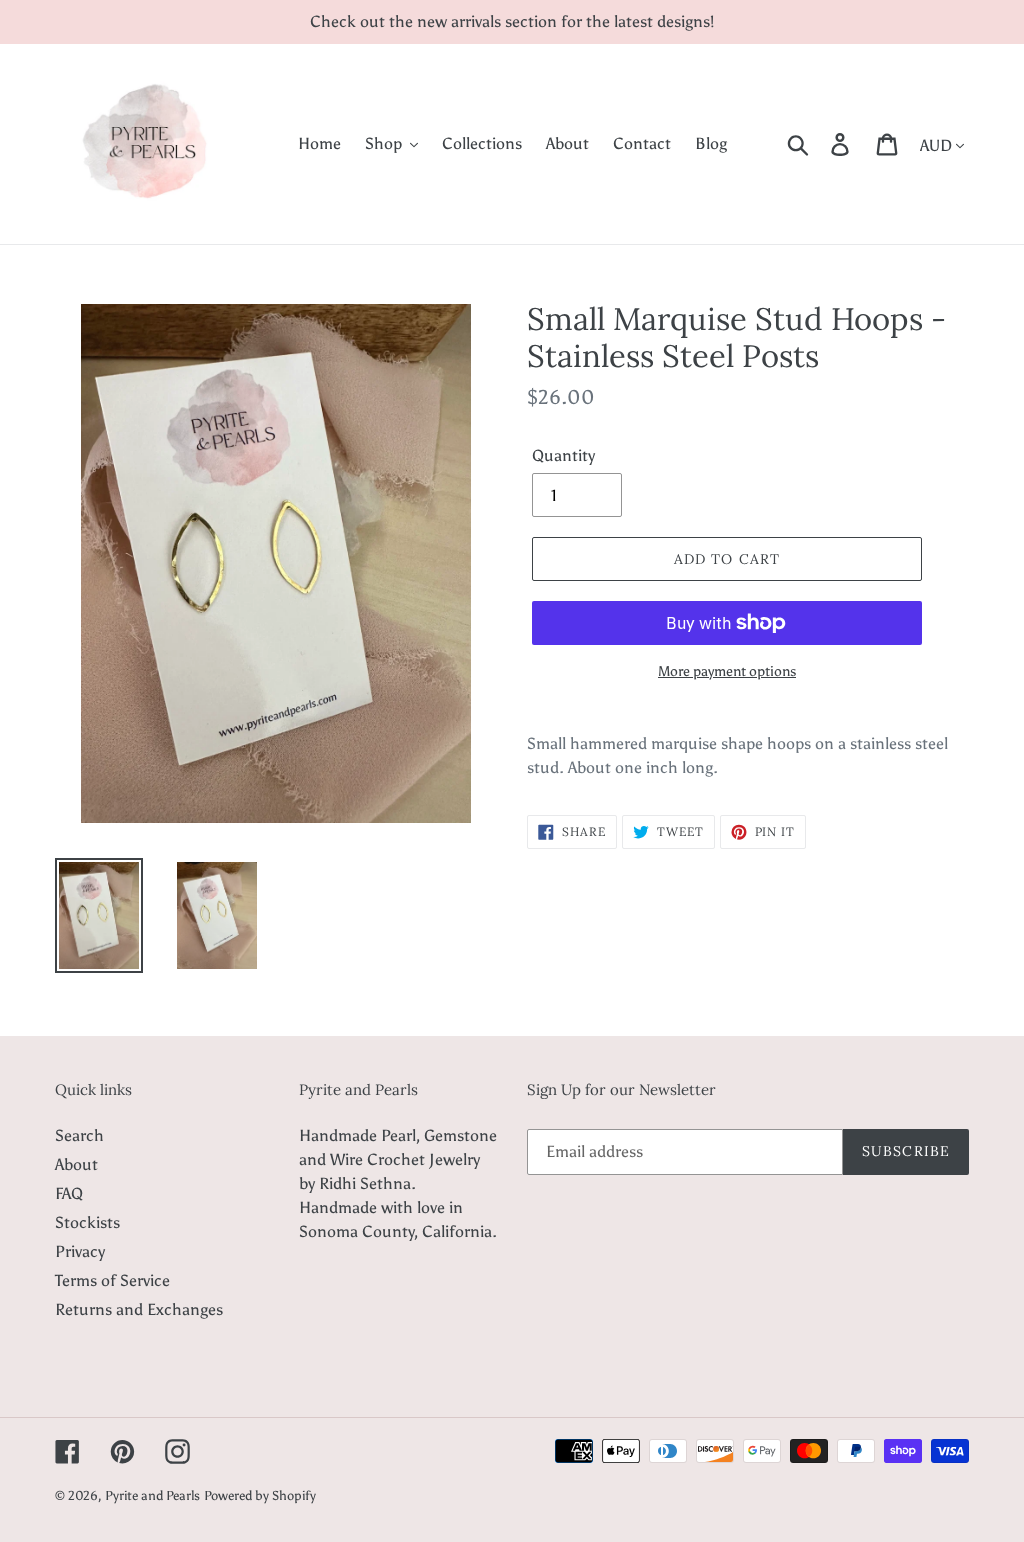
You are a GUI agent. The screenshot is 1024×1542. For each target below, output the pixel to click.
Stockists (87, 1222)
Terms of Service (112, 1280)
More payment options (727, 671)
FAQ (69, 1193)
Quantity (563, 455)
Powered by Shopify (260, 1495)
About (76, 1164)
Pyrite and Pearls (152, 1495)
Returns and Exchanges (139, 1309)
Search (79, 1135)
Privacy (80, 1251)
